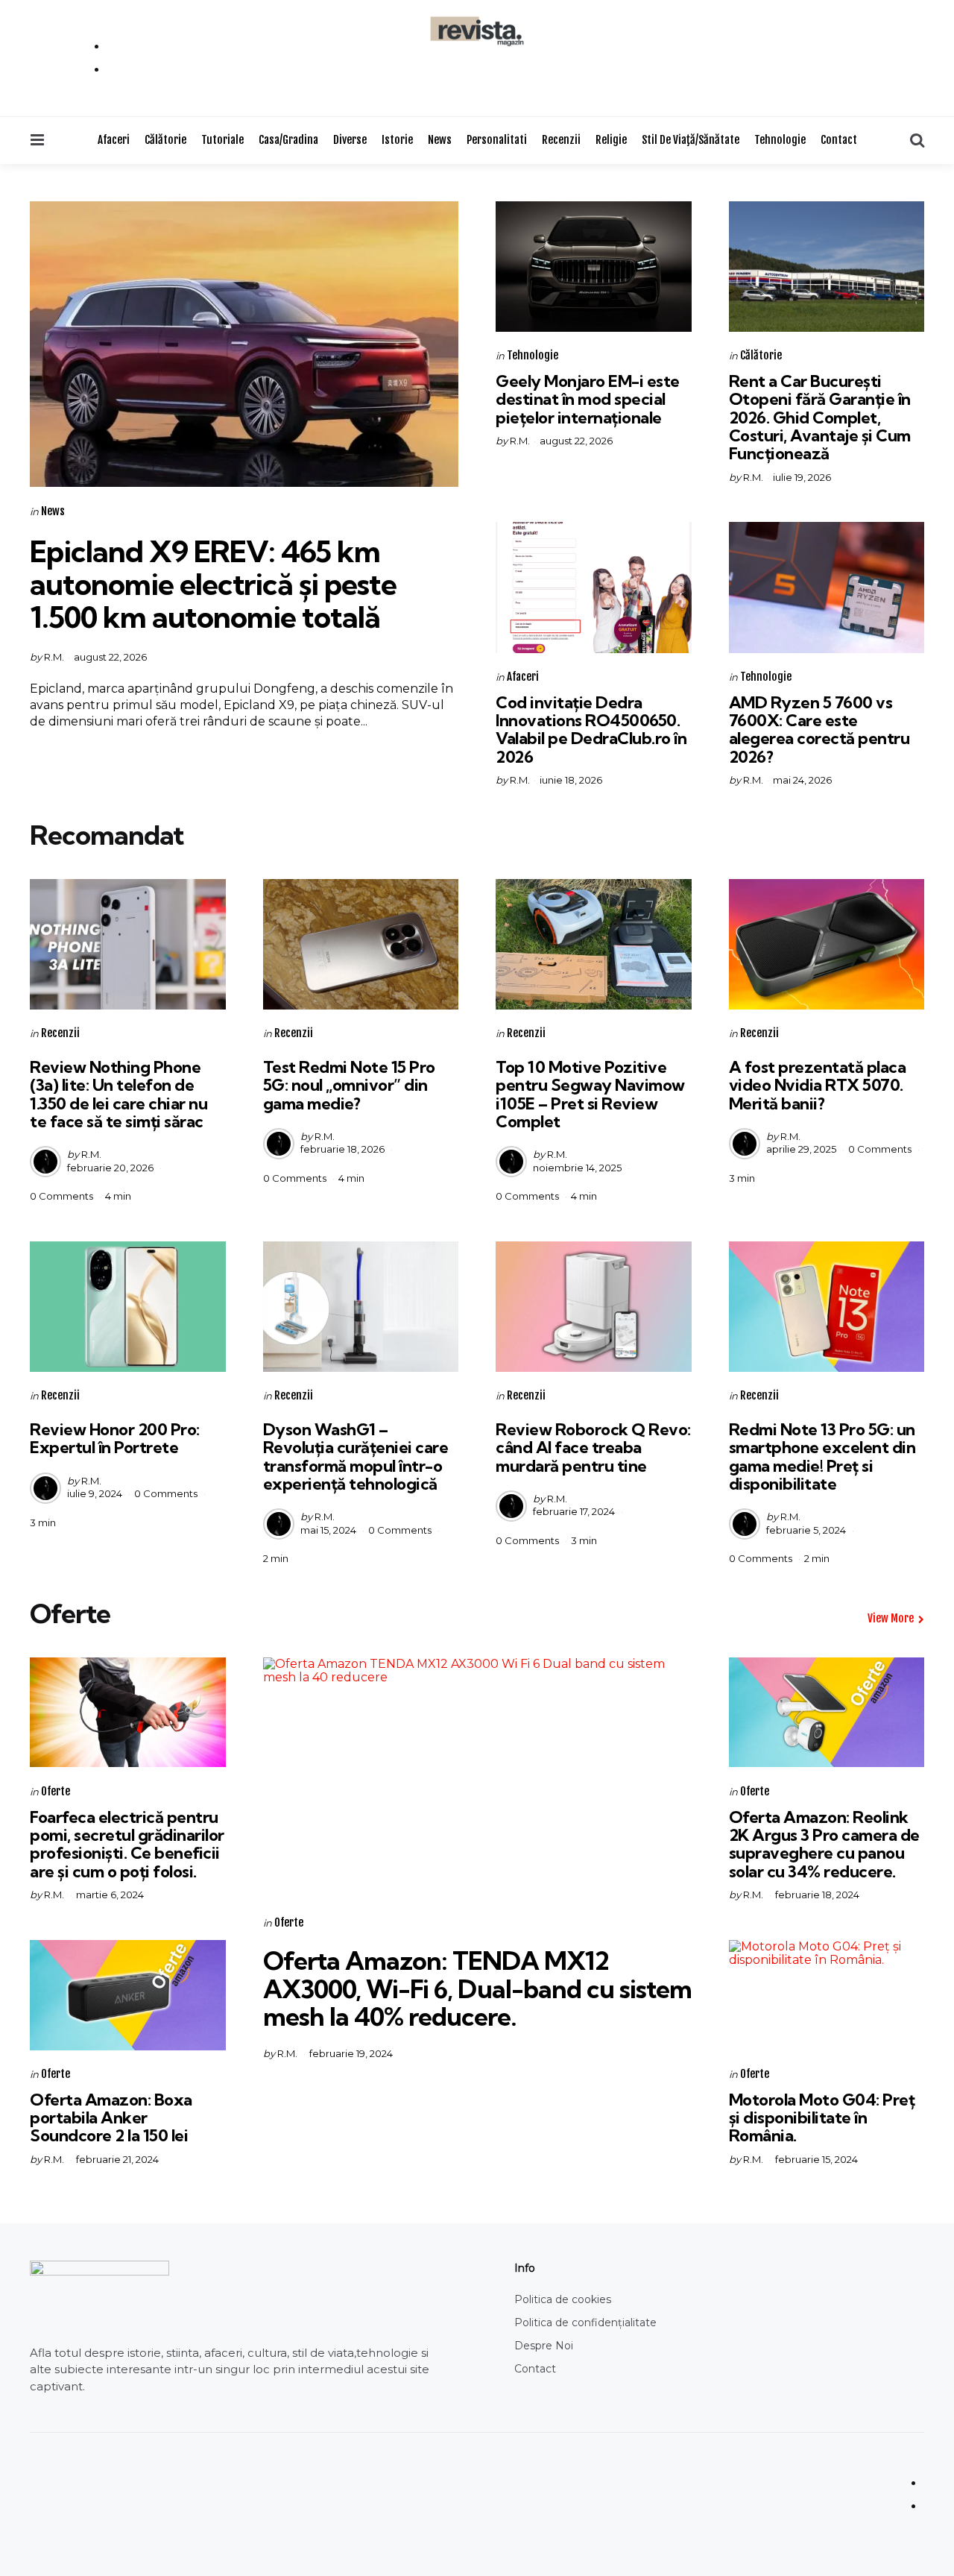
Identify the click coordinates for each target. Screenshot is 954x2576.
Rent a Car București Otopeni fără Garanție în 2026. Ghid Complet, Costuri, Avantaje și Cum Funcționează (820, 417)
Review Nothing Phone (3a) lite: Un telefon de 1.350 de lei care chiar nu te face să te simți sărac (119, 1094)
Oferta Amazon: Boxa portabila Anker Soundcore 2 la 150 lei (111, 2117)
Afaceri (114, 140)
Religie (611, 140)
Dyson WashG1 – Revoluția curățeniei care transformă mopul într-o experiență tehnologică (356, 1457)
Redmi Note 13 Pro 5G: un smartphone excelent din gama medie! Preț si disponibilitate (822, 1457)
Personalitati (497, 140)
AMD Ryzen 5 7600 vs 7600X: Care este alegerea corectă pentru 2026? (819, 730)
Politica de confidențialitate (585, 2323)
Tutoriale (222, 140)
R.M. (54, 657)
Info (525, 2268)
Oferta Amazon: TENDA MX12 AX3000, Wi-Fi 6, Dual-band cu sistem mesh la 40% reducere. (477, 1988)
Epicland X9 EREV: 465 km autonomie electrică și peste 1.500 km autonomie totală (213, 584)
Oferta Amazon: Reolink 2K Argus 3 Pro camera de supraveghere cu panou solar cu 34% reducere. (824, 1844)
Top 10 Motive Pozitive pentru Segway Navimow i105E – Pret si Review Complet (590, 1094)
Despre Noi (544, 2346)
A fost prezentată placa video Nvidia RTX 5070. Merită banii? (818, 1085)
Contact (839, 140)
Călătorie (165, 140)
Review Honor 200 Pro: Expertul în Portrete (115, 1438)
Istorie (397, 140)
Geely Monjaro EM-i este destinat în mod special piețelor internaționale (588, 399)
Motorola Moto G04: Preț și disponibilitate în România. (822, 2117)
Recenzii (561, 140)
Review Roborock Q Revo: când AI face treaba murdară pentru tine (593, 1447)
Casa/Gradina (288, 140)
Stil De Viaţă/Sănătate (691, 140)
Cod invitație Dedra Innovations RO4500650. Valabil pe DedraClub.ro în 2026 (591, 730)
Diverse (350, 140)
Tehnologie (780, 140)
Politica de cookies (563, 2299)
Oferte (56, 1791)
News (440, 140)
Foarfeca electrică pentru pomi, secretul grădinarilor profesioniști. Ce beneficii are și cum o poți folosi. (127, 1844)
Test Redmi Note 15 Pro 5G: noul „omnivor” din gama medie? (349, 1085)
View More (891, 1618)
